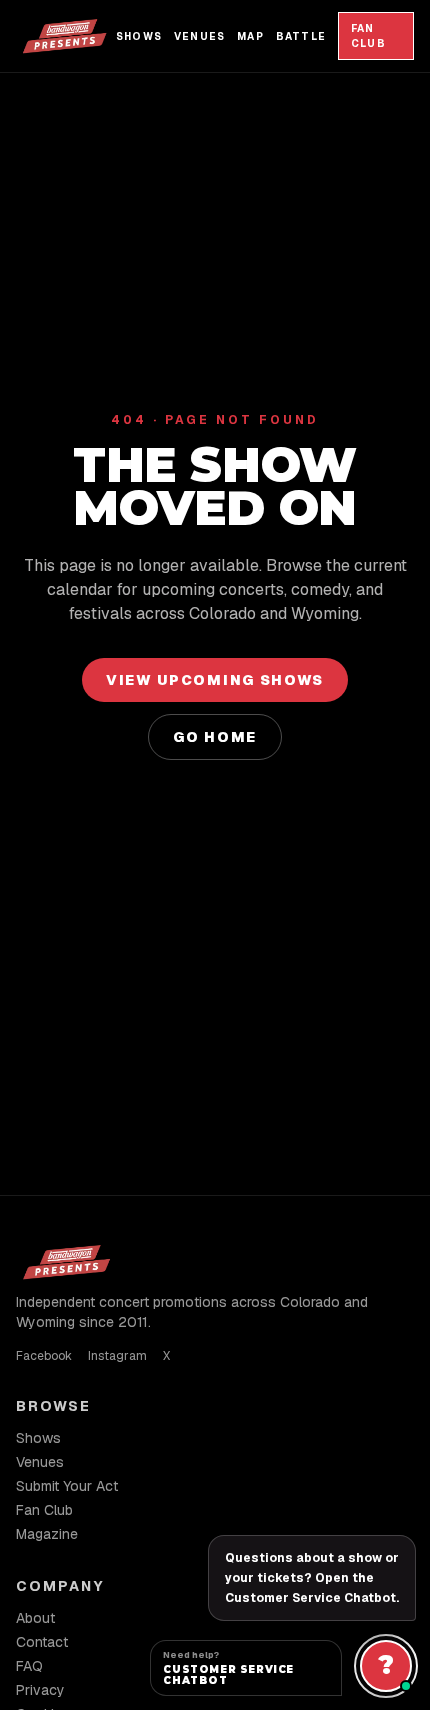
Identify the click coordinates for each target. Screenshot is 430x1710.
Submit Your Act (67, 1486)
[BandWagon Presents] (66, 36)
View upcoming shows (215, 680)
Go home (215, 737)
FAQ (29, 1666)
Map (250, 36)
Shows (139, 36)
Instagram (117, 1356)
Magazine (47, 1534)
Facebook (44, 1356)
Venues (199, 36)
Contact (42, 1642)
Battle (301, 36)
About (35, 1618)
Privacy (40, 1690)
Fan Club (368, 36)
